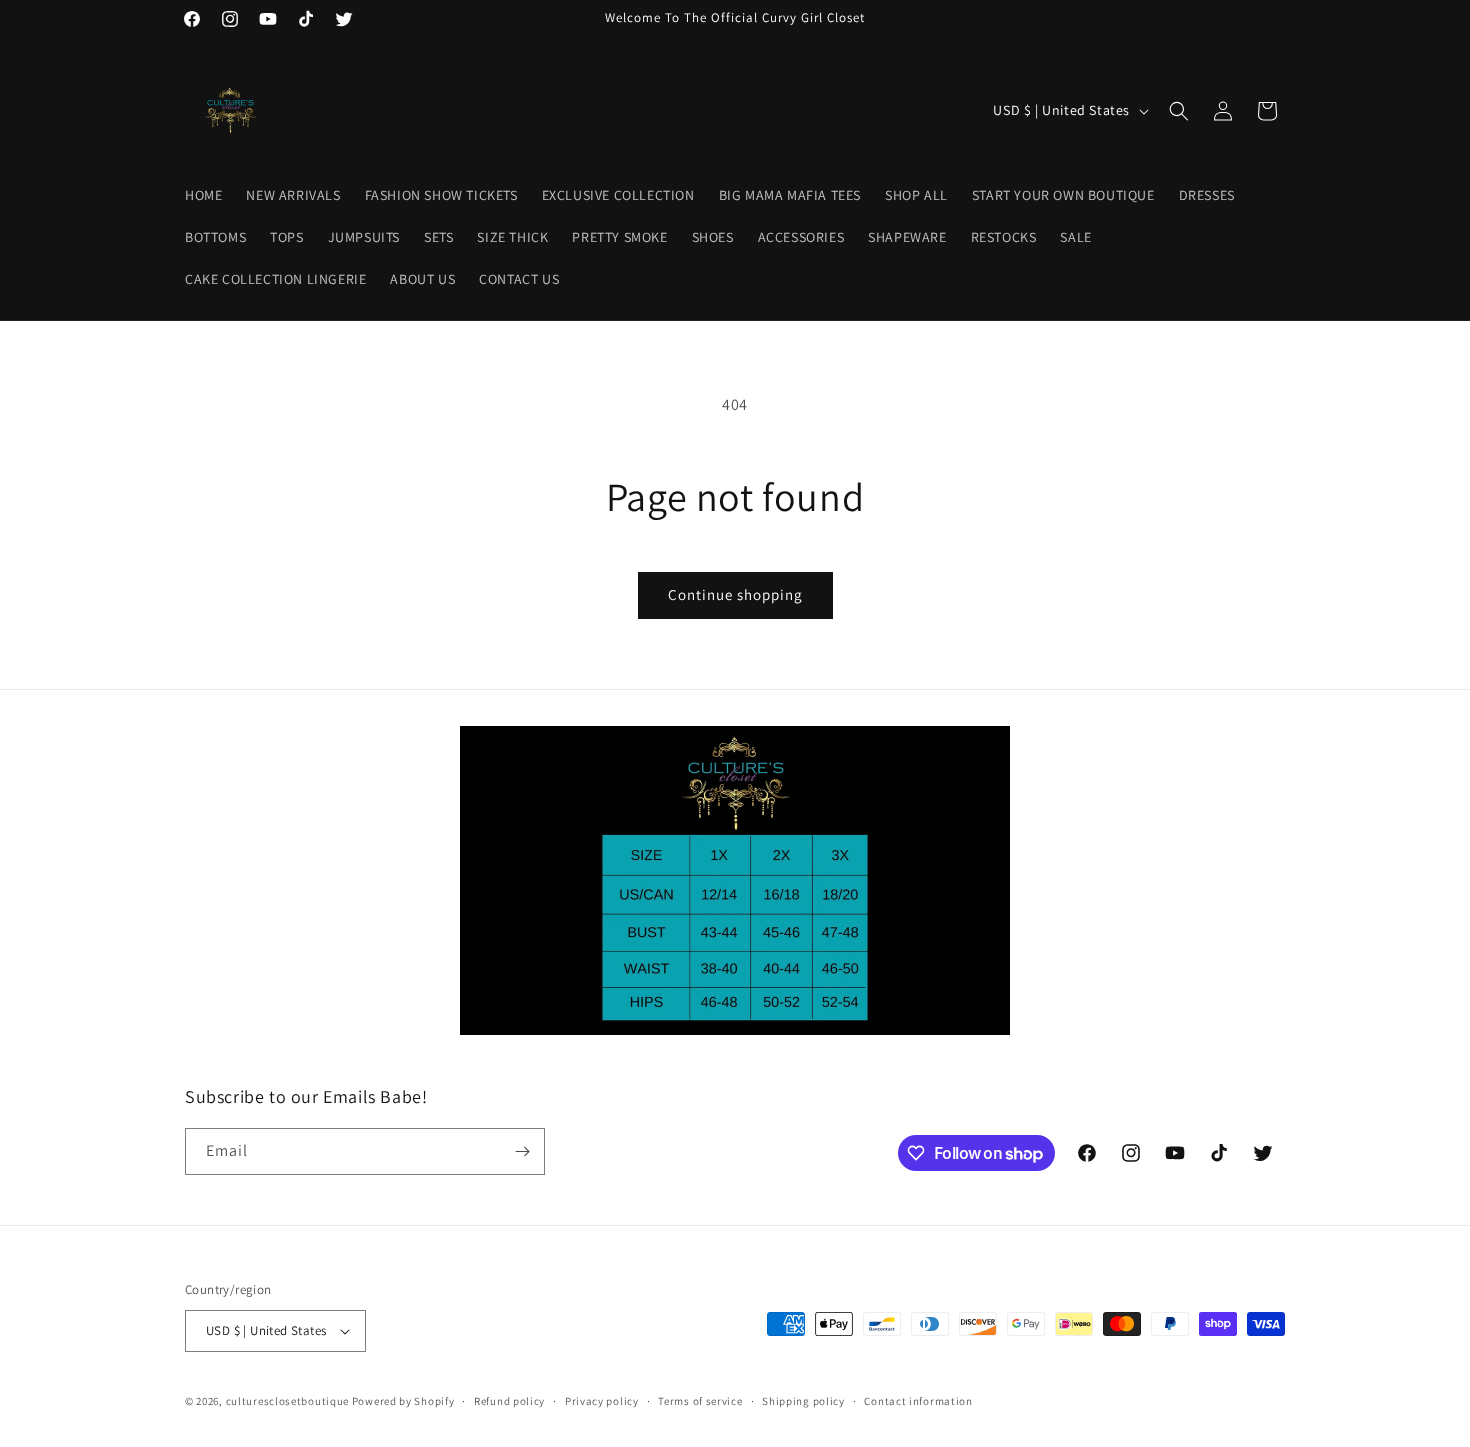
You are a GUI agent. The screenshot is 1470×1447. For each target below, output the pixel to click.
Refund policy (509, 1401)
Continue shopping (735, 594)
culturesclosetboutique (287, 1401)
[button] (1179, 111)
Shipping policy (803, 1401)
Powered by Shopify (403, 1401)
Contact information (918, 1401)
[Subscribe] (522, 1151)
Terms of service (700, 1401)
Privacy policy (602, 1401)
